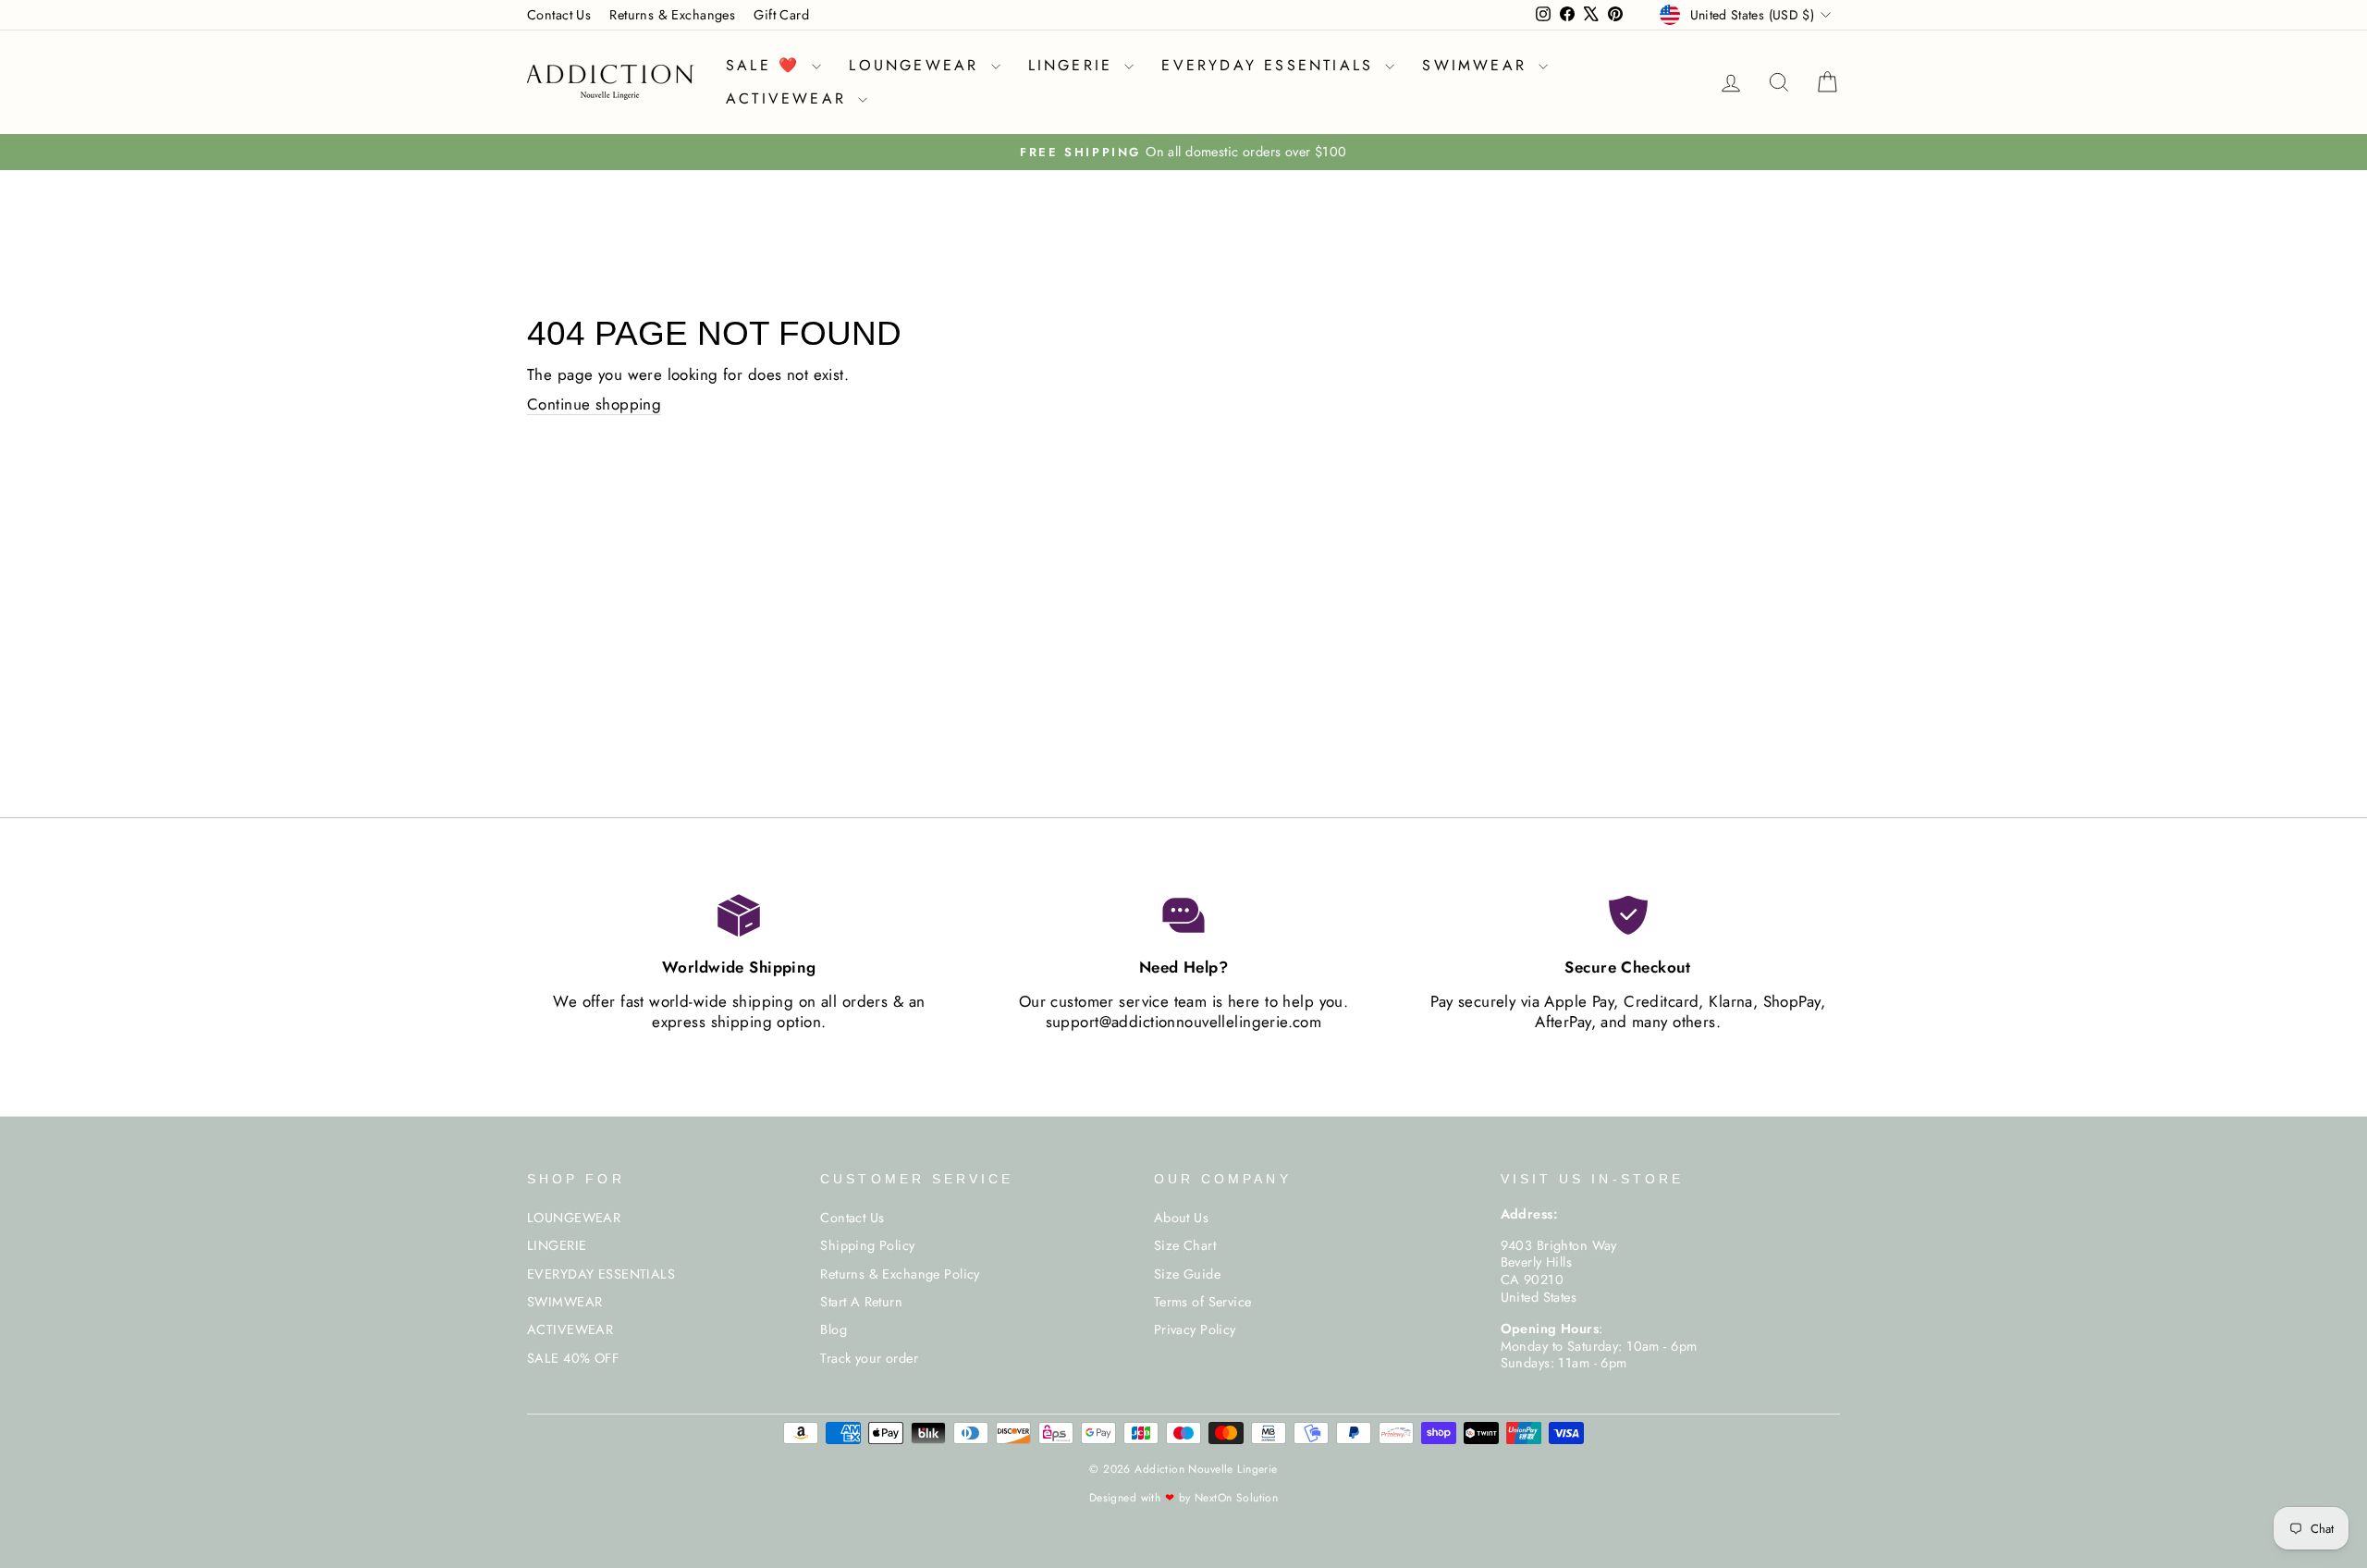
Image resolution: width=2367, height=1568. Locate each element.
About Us (1181, 1218)
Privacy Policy (1195, 1329)
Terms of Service (1203, 1302)
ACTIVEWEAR (790, 98)
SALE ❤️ (767, 65)
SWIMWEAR (1478, 65)
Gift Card (781, 15)
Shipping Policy (867, 1245)
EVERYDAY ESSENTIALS (1271, 65)
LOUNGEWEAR (917, 65)
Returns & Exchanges (672, 15)
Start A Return (861, 1302)
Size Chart (1185, 1245)
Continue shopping (594, 404)
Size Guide (1187, 1274)
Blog (834, 1329)
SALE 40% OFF (573, 1358)
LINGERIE (1074, 65)
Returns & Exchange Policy (900, 1274)
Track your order (869, 1358)
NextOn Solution (1236, 1498)
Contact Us (559, 15)
